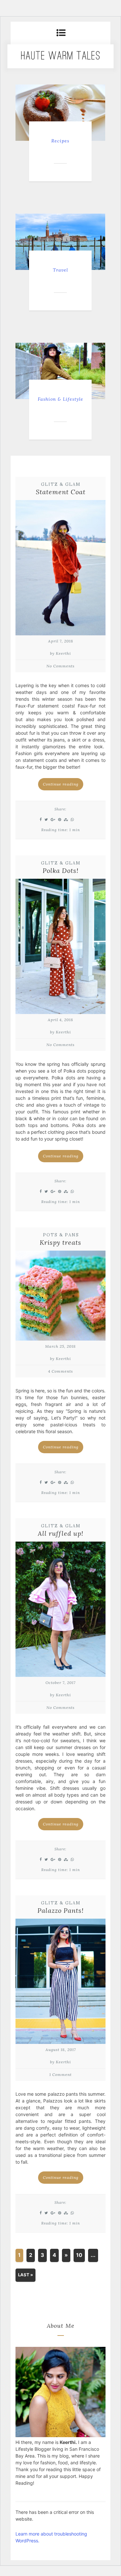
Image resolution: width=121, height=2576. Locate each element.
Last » (25, 2275)
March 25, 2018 (60, 1346)
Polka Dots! (60, 870)
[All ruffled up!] (60, 1611)
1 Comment (60, 2074)
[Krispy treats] (60, 1297)
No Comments (60, 666)
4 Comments (60, 1371)
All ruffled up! (60, 1533)
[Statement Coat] (60, 569)
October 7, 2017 (60, 1683)
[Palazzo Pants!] (60, 1983)
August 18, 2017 (61, 2050)
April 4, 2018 (60, 1020)
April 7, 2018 (61, 641)
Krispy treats (60, 1242)
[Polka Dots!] (60, 948)
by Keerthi (60, 653)
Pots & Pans (61, 1235)
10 (79, 2255)
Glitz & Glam (61, 484)
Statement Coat (61, 492)
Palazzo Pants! (60, 1910)
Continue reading (61, 784)
